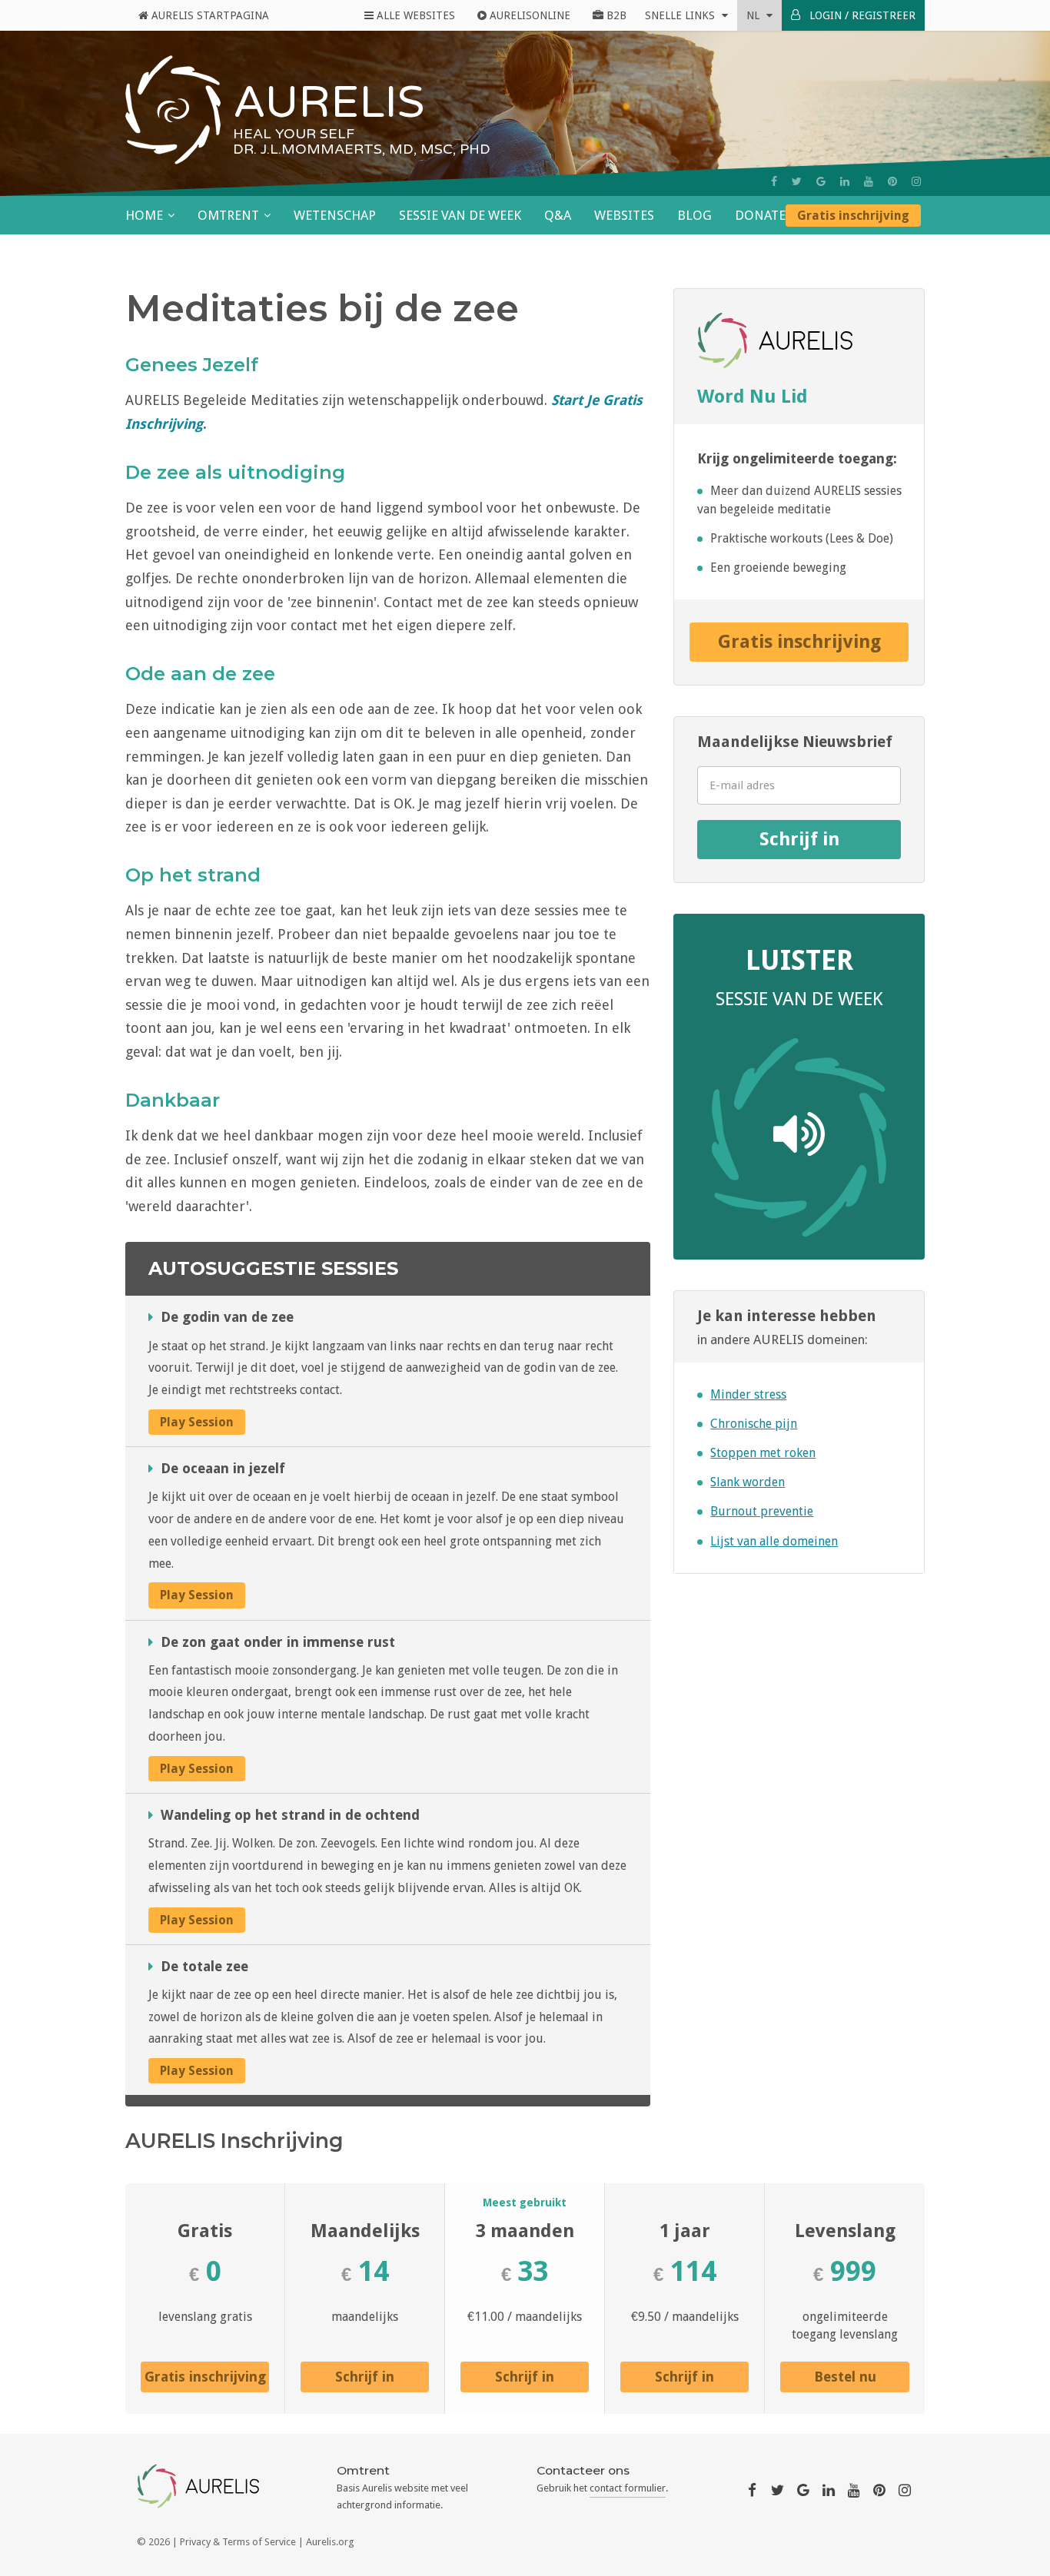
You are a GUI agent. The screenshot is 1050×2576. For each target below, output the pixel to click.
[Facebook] (774, 181)
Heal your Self (294, 134)
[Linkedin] (845, 181)
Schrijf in (799, 839)
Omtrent (228, 215)
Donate (760, 215)
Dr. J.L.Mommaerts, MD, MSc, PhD (362, 149)
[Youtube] (869, 181)
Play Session (197, 1422)
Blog (694, 215)
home (144, 215)
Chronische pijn (754, 1424)
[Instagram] (916, 181)
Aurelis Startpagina (209, 15)
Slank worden (748, 1482)
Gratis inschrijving (853, 216)
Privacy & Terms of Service (238, 2542)
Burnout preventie (762, 1511)
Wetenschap (335, 215)
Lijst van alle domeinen (774, 1541)
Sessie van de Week (460, 215)
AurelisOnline (528, 15)
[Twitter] (797, 181)
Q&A (558, 215)
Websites (624, 215)
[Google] (821, 181)
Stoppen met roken (763, 1453)
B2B (615, 15)
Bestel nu (845, 2377)
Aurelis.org (330, 2542)
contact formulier (628, 2488)
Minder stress (748, 1394)
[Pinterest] (892, 181)
